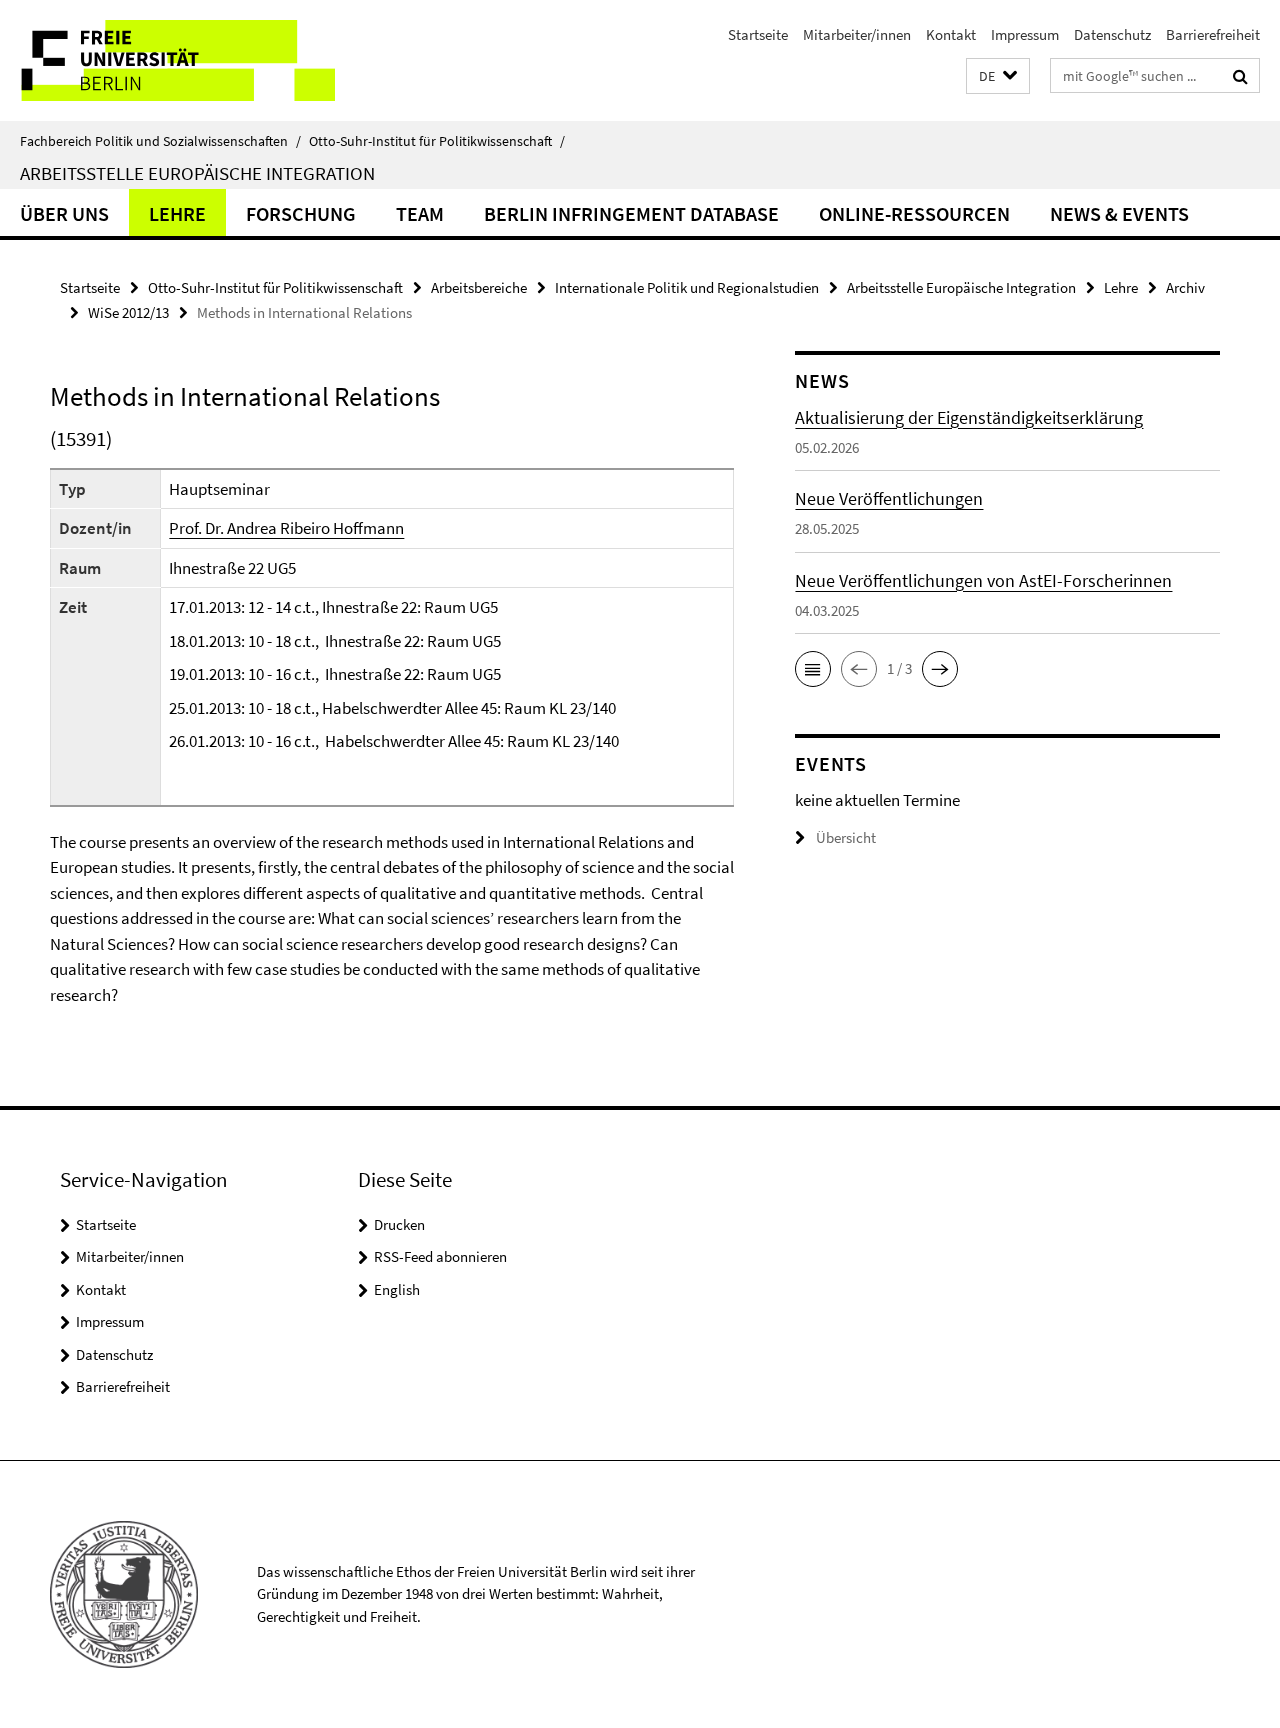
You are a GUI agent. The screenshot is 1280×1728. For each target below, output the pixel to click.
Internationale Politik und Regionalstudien (687, 287)
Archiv (1185, 287)
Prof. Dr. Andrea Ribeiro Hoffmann (286, 528)
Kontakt (951, 34)
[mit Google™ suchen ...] (1240, 76)
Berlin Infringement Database (631, 213)
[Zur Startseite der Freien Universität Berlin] (167, 60)
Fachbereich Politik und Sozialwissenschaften (160, 141)
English (397, 1289)
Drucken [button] (399, 1224)
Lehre (177, 213)
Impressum (1025, 34)
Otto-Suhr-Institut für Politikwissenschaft (437, 141)
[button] (998, 76)
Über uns (64, 213)
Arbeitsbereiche (479, 287)
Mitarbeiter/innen (857, 34)
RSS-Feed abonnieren (440, 1256)
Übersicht (846, 837)
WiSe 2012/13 (128, 312)
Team (420, 213)
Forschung (301, 213)
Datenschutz (1112, 34)
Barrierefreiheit (1213, 34)
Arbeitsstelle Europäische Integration (197, 173)
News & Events (1119, 213)
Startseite (758, 34)
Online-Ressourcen (914, 213)
